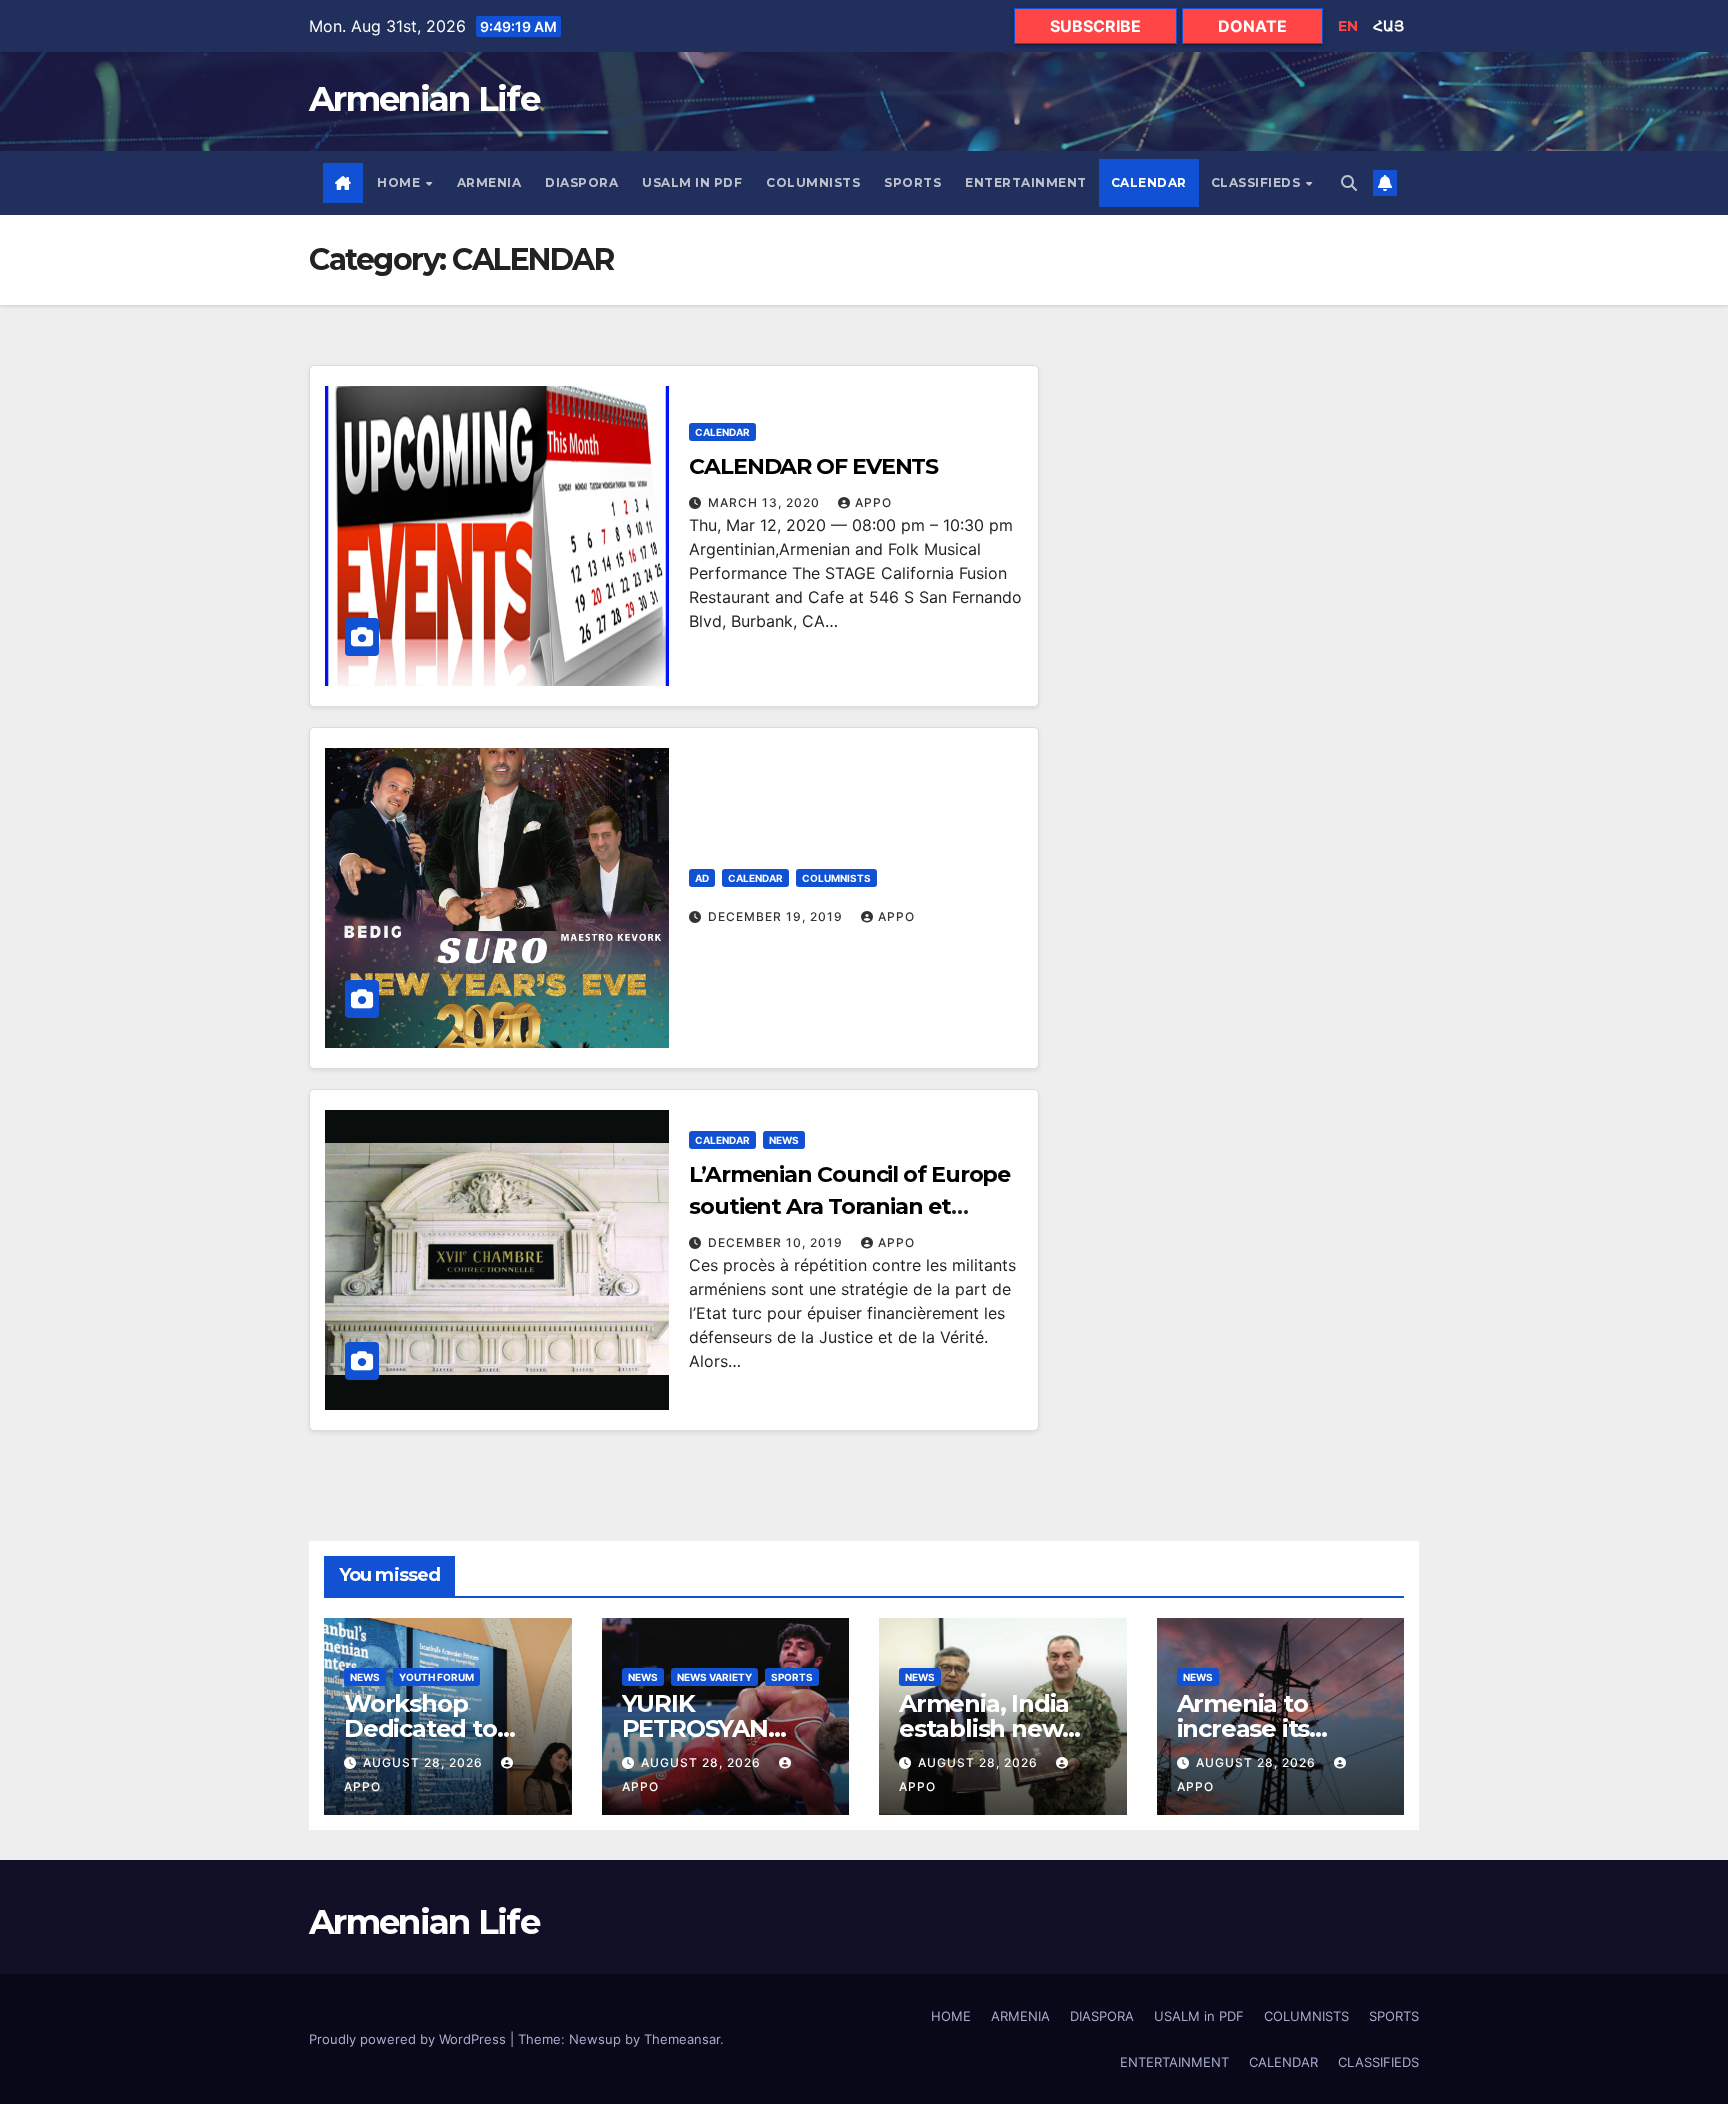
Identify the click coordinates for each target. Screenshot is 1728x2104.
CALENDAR (1149, 182)
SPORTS (912, 182)
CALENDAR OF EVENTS (813, 466)
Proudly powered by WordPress (409, 2039)
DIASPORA (581, 182)
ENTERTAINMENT (1026, 182)
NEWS (784, 1140)
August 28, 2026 (425, 1762)
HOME (400, 182)
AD (702, 878)
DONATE (1252, 26)
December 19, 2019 (777, 916)
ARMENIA (489, 182)
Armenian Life (424, 99)
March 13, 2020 (766, 502)
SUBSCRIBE (1095, 26)
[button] (1349, 183)
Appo (873, 502)
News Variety (714, 1677)
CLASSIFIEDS (1257, 182)
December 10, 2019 (777, 1242)
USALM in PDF (692, 182)
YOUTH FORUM (436, 1677)
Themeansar (682, 2039)
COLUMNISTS (813, 182)
